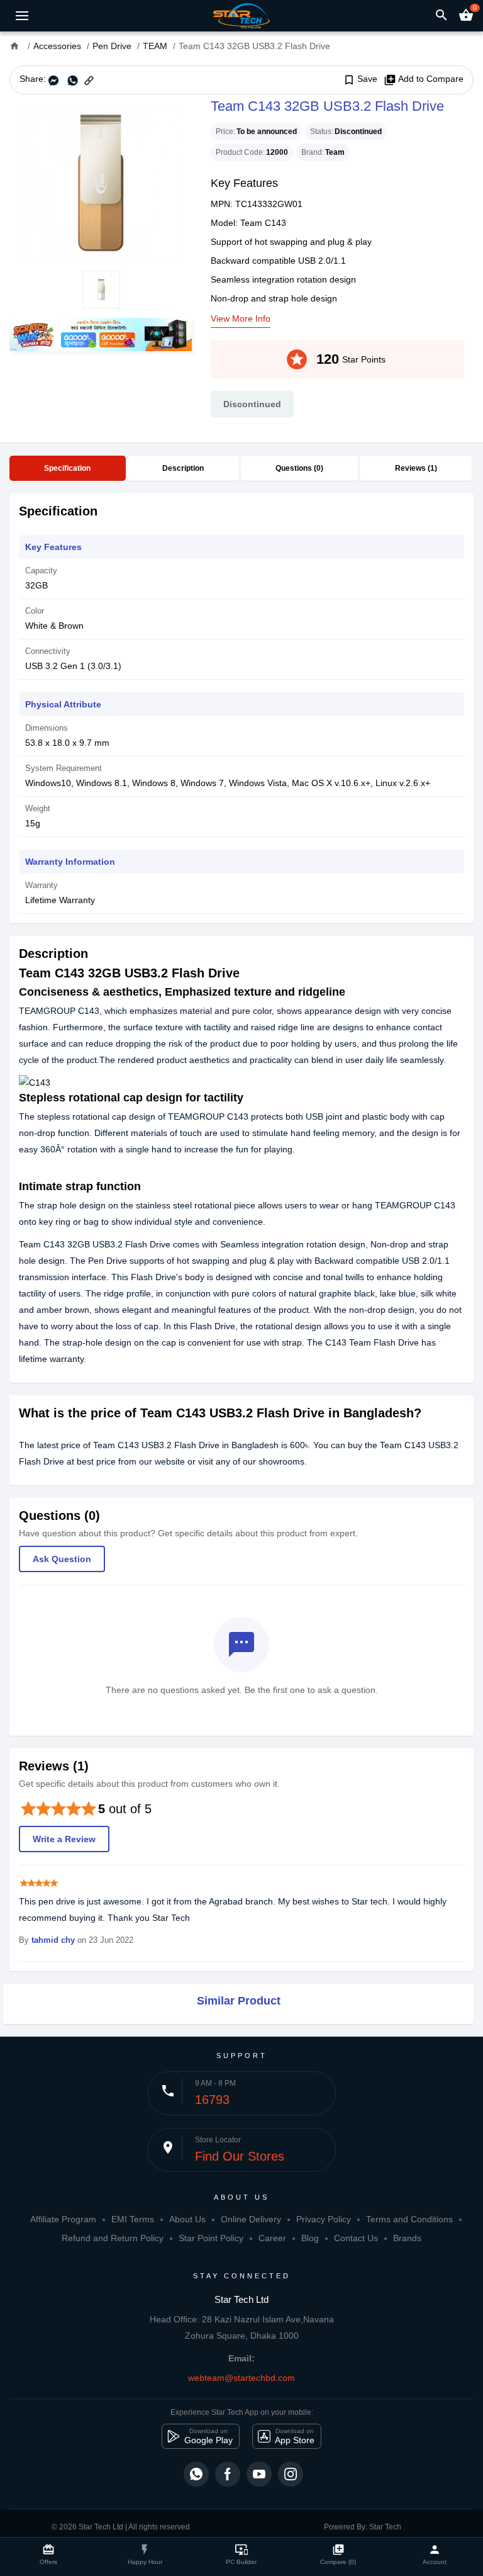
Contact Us (356, 2238)
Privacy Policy (324, 2219)
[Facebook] (228, 2474)
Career (272, 2238)
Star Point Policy (211, 2238)
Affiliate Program (63, 2219)
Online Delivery (251, 2219)
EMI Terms (133, 2219)
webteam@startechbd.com (241, 2378)
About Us (187, 2219)
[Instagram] (291, 2474)
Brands (407, 2238)
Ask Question (62, 1559)
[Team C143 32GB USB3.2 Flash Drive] (101, 183)
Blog (310, 2238)
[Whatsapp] (196, 2474)
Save (360, 79)
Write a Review (64, 1839)
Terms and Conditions (409, 2219)
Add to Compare (424, 79)
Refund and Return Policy (113, 2238)
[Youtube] (259, 2474)
